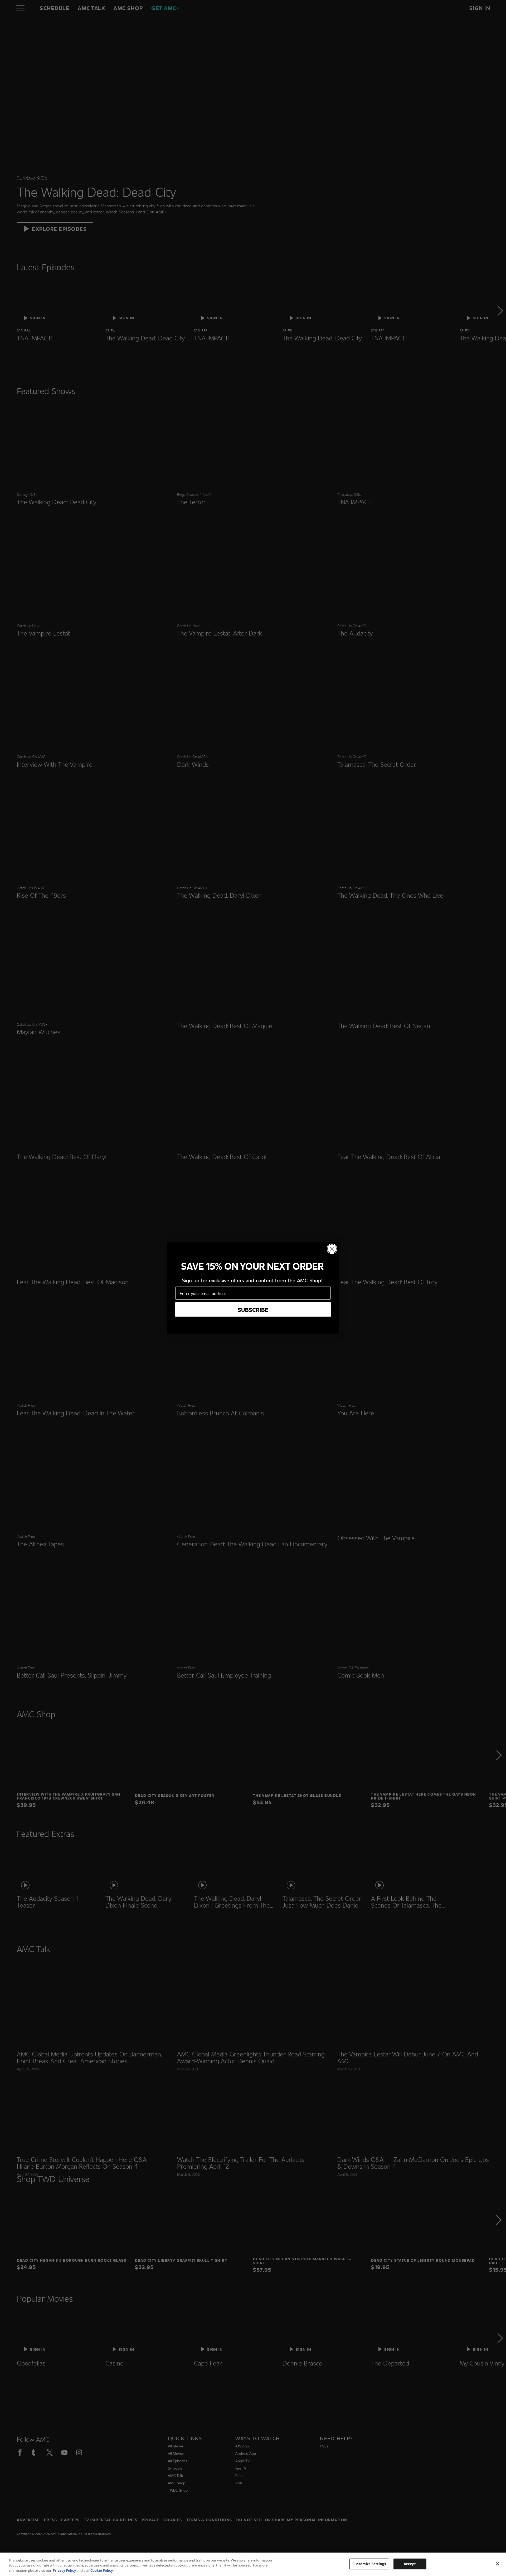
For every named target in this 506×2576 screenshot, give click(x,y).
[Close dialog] (332, 1249)
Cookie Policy (102, 2570)
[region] (253, 2564)
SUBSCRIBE (253, 1309)
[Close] (498, 2564)
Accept (410, 2564)
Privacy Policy (64, 2570)
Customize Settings (369, 2564)
